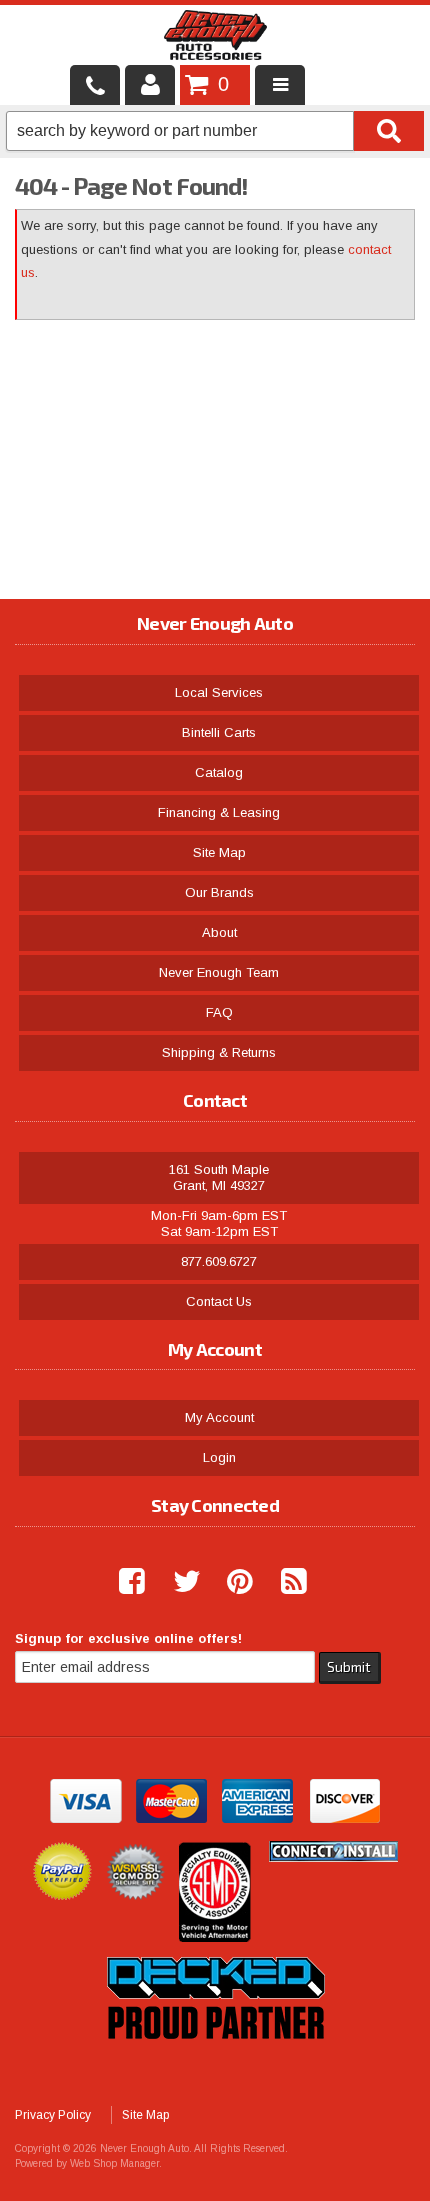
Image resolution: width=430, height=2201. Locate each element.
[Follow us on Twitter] (178, 1582)
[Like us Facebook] (124, 1582)
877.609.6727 (219, 1261)
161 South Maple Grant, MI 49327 (219, 1177)
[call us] (95, 85)
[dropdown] (280, 85)
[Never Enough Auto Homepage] (215, 39)
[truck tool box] (215, 2062)
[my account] (150, 85)
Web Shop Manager (114, 2163)
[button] (215, 131)
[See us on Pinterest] (232, 1582)
